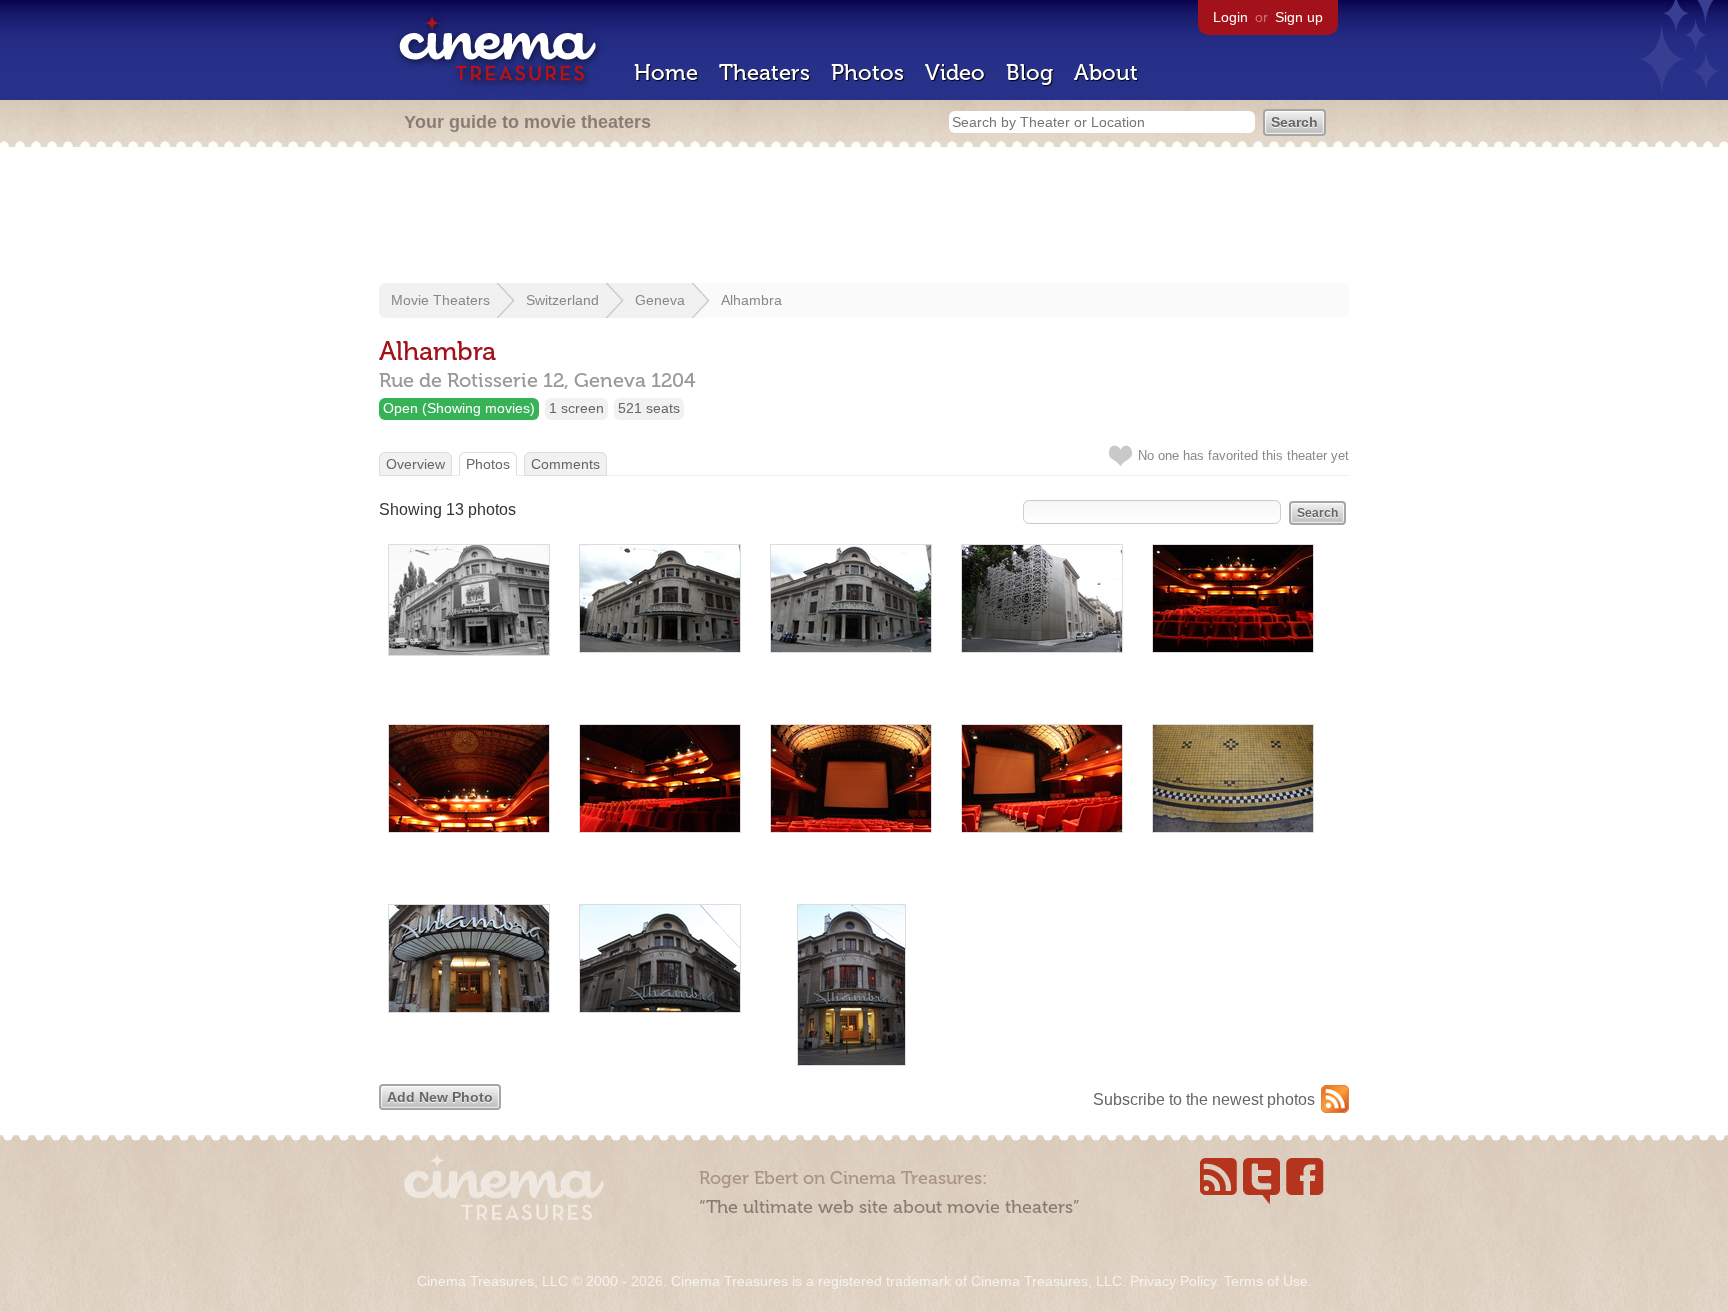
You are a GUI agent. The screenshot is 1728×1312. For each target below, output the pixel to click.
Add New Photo (440, 1097)
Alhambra (751, 300)
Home (666, 72)
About (1106, 72)
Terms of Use (1266, 1281)
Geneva (660, 300)
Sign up (1299, 17)
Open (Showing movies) (459, 408)
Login (1230, 17)
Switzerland (562, 300)
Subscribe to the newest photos (1204, 1099)
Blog (1029, 72)
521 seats (649, 408)
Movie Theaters (440, 300)
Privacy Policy (1173, 1281)
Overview (415, 464)
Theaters (764, 72)
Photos (867, 72)
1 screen (576, 408)
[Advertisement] (864, 217)
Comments (565, 464)
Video (955, 72)
